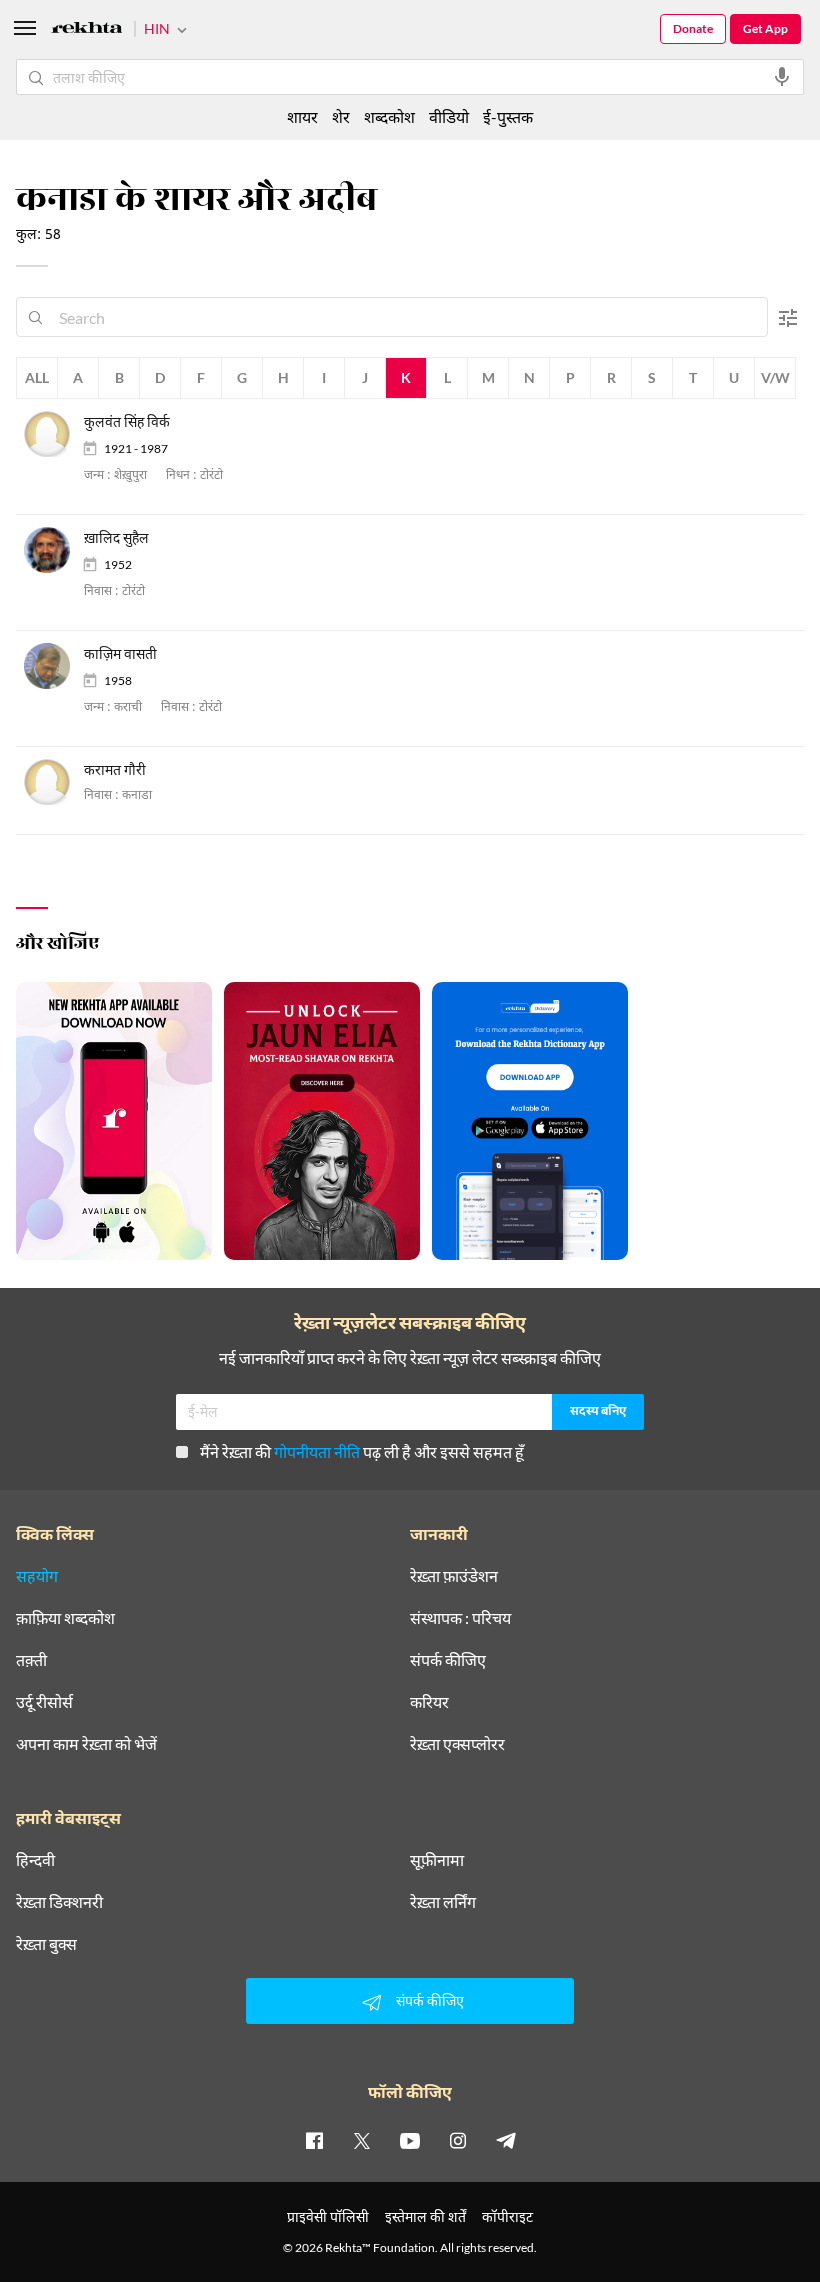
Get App (765, 28)
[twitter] (362, 2140)
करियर (429, 1702)
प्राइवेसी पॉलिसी (328, 2216)
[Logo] (87, 30)
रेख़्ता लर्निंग (443, 1902)
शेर (341, 116)
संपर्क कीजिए (448, 1660)
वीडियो (449, 116)
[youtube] (410, 2140)
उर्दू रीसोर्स (44, 1702)
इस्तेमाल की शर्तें (425, 2216)
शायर (302, 116)
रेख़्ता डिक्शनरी (59, 1902)
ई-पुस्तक (508, 116)
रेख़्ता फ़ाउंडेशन (454, 1576)
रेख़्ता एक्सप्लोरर (457, 1744)
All (37, 377)
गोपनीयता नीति (317, 1451)
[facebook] (314, 2140)
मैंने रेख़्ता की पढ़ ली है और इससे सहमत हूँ (362, 1451)
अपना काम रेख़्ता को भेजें (86, 1744)
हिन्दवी (35, 1860)
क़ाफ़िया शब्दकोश (65, 1618)
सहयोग (37, 1576)
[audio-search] (782, 77)
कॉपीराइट (507, 2216)
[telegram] (506, 2140)
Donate (693, 28)
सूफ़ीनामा (437, 1860)
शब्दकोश (389, 116)
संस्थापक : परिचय (460, 1618)
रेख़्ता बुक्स (46, 1944)
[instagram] (458, 2140)
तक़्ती (31, 1660)
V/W (775, 377)
